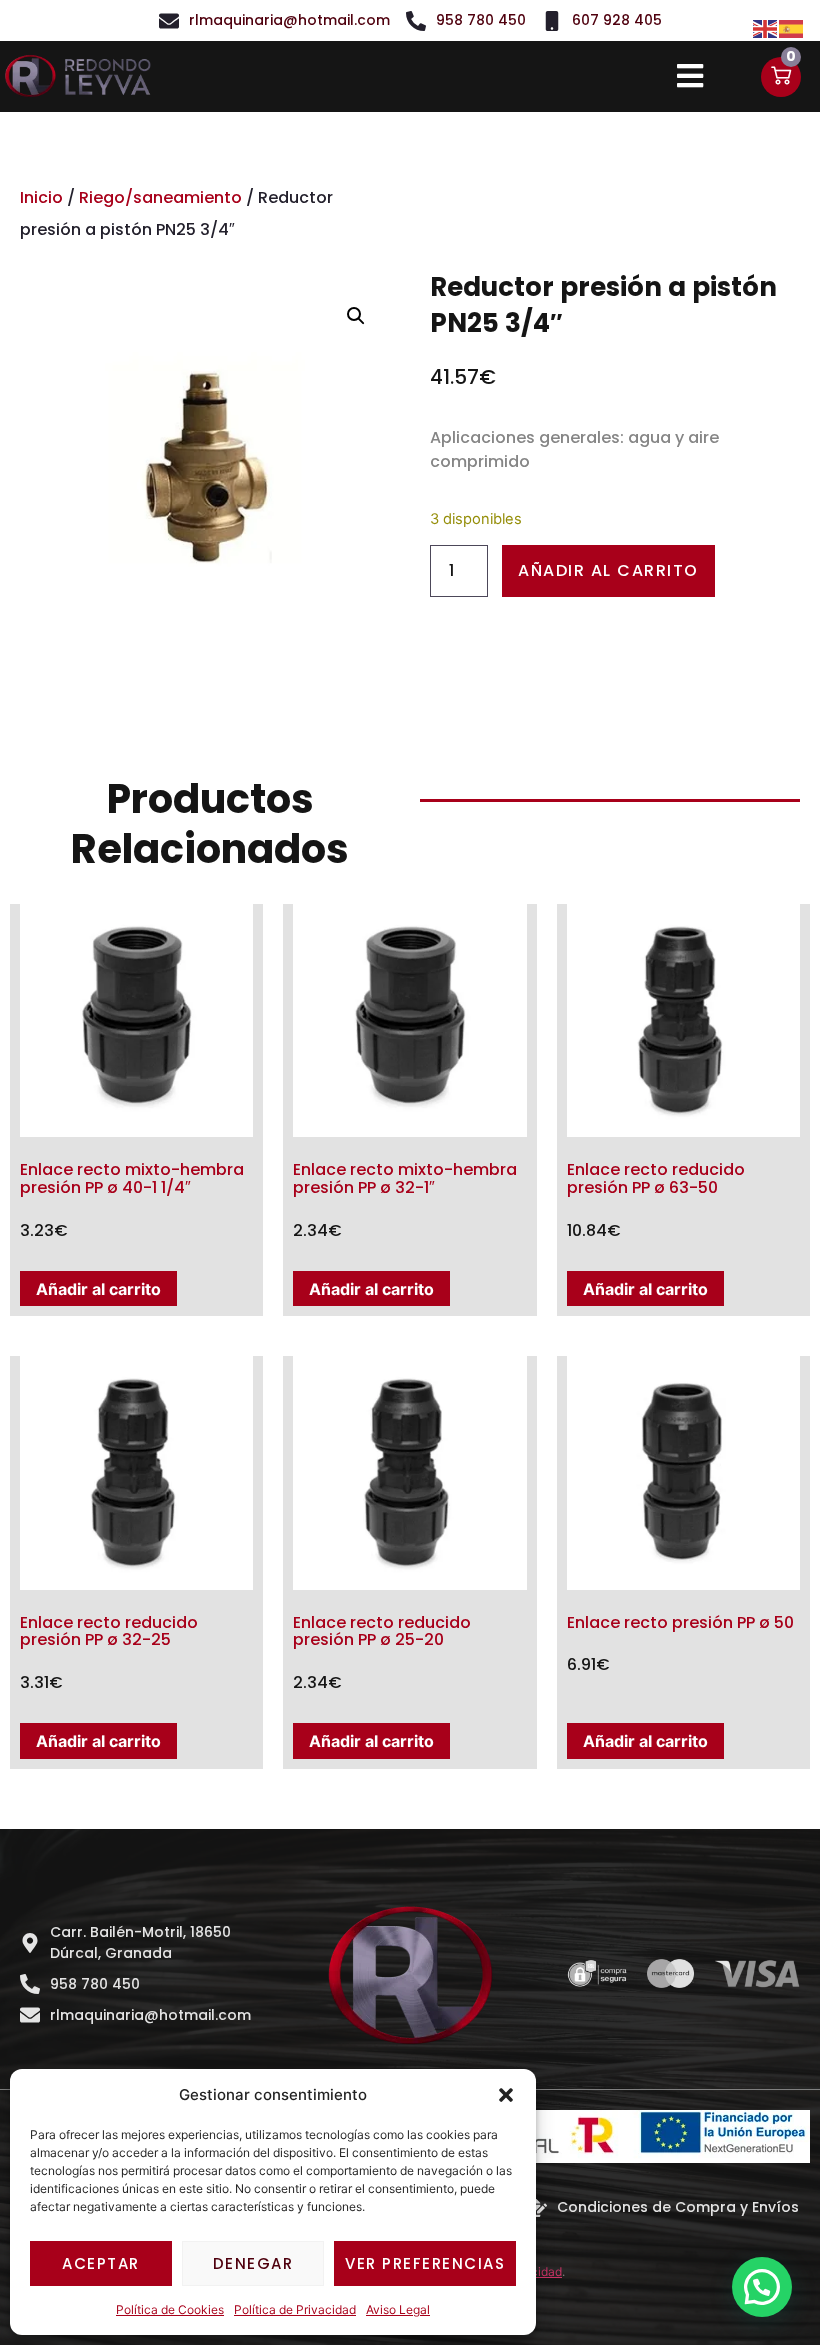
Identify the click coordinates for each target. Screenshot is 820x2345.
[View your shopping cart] (781, 77)
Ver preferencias (425, 2263)
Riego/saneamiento (160, 197)
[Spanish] (792, 27)
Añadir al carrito (608, 570)
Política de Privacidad (295, 2309)
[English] (766, 27)
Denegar (253, 2263)
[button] (506, 2095)
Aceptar (101, 2263)
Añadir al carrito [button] (98, 1289)
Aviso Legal (398, 2309)
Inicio (41, 197)
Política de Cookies (170, 2309)
